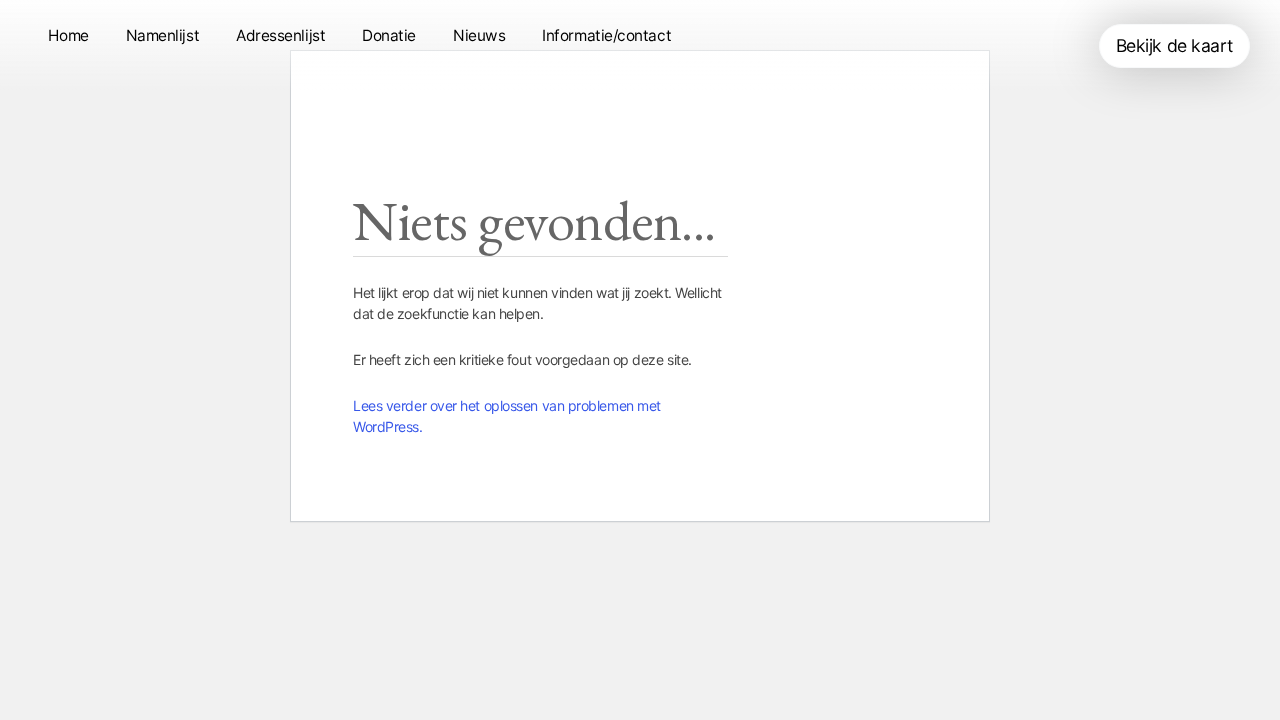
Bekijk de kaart (1174, 45)
